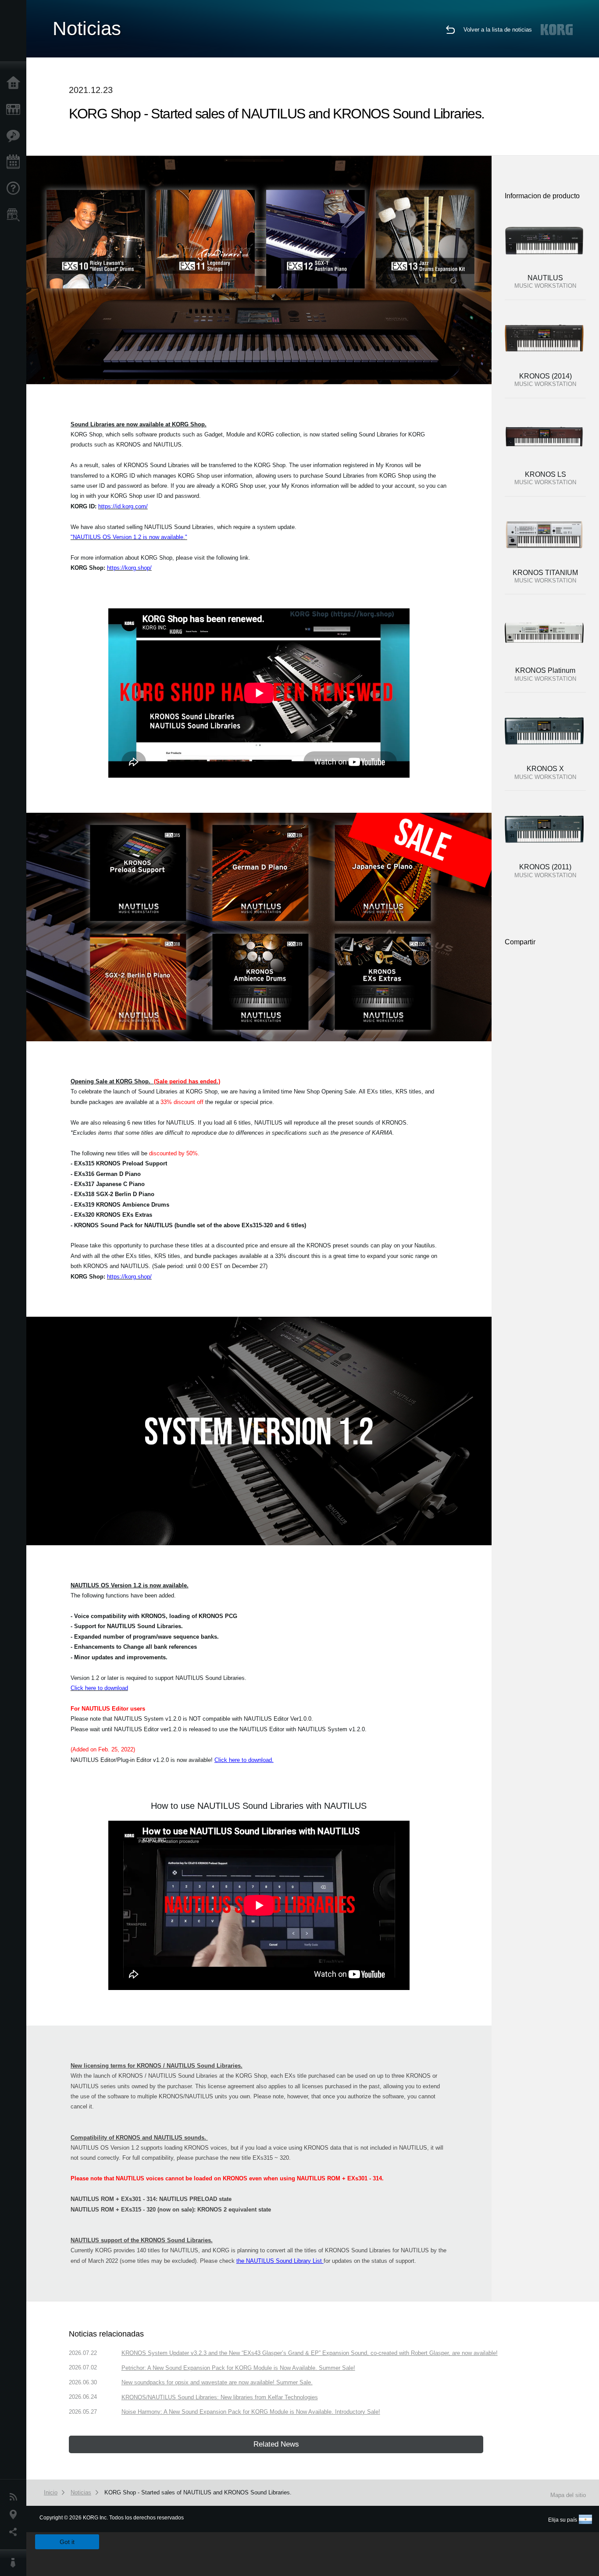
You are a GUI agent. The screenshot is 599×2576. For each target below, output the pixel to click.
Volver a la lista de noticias (498, 30)
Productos (15, 110)
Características (15, 136)
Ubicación (15, 2515)
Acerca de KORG (15, 2563)
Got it (67, 2542)
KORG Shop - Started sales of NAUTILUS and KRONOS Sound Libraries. (198, 2492)
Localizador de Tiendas (15, 218)
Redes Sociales (15, 2532)
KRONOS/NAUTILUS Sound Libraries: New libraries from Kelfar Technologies (220, 2397)
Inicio (15, 83)
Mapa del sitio (568, 2495)
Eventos (15, 162)
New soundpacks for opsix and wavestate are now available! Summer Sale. (217, 2382)
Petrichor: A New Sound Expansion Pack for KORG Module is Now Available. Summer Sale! (238, 2368)
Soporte (15, 189)
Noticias (15, 2497)
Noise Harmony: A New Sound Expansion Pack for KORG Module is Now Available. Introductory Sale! (251, 2412)
